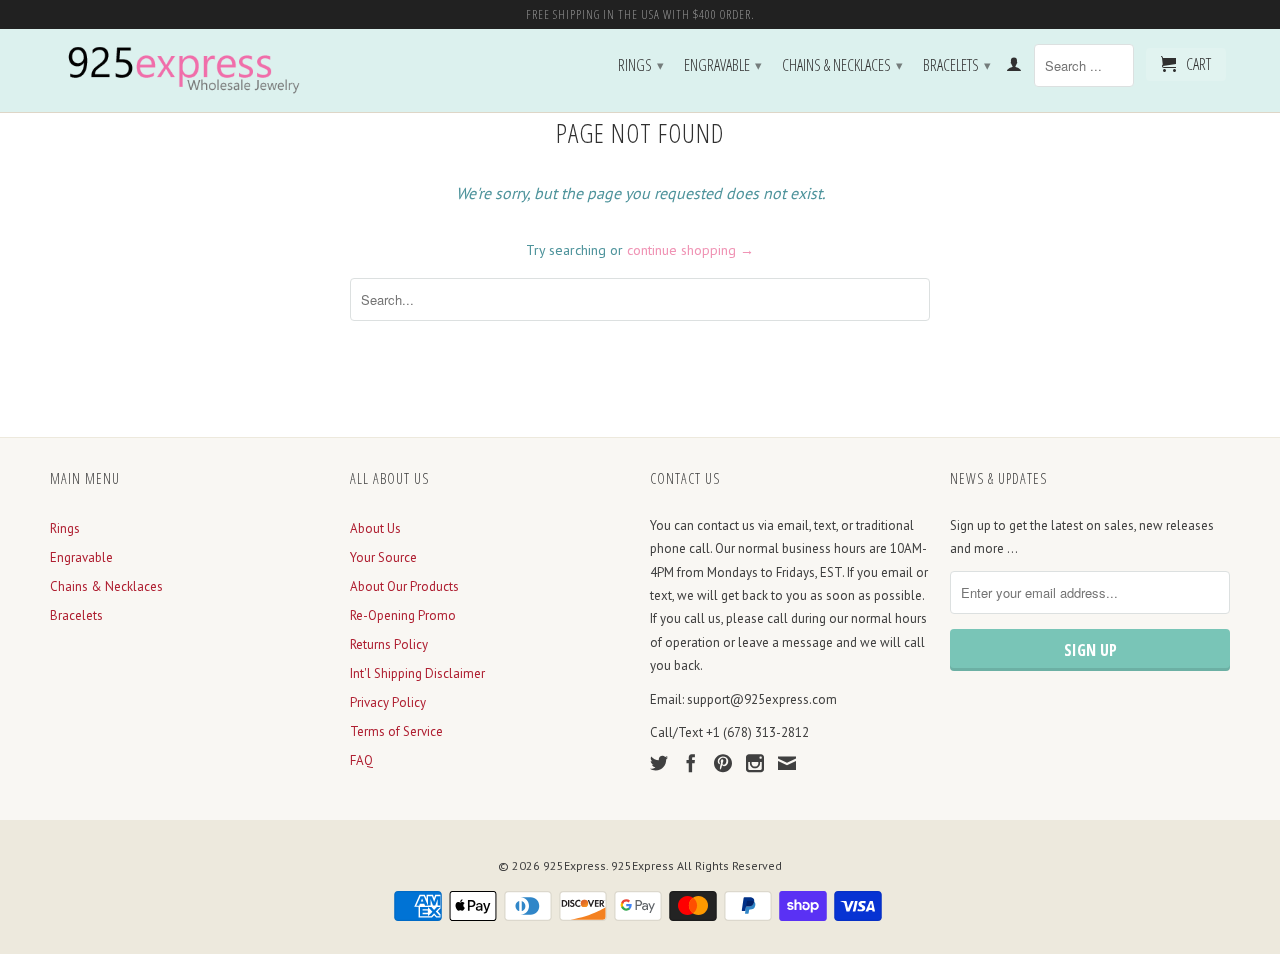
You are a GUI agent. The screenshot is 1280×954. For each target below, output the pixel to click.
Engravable (723, 65)
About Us (375, 528)
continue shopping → (690, 250)
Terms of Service (396, 731)
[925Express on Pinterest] (723, 763)
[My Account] (1014, 68)
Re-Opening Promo (403, 615)
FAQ (361, 760)
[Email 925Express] (787, 763)
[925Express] (190, 70)
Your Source (383, 557)
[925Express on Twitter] (659, 763)
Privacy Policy (388, 702)
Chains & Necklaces (842, 65)
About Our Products (404, 586)
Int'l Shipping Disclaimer (417, 673)
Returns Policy (389, 644)
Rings (641, 65)
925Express (574, 865)
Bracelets (957, 65)
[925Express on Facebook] (691, 763)
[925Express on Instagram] (755, 763)
